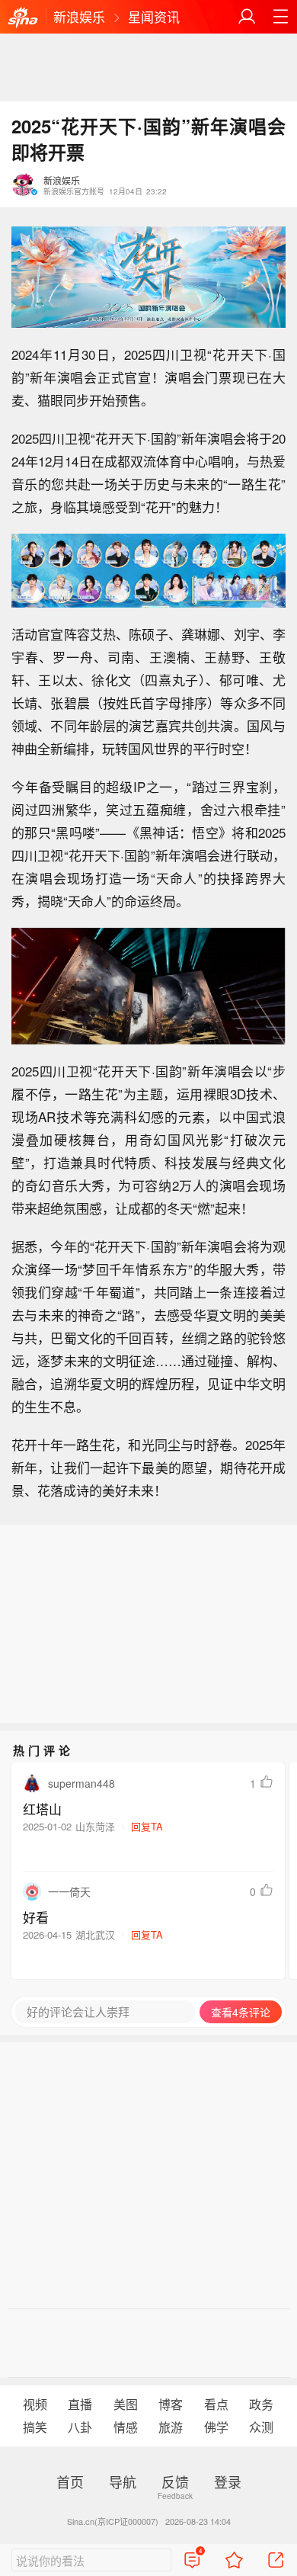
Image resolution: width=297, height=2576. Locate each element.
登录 (228, 2481)
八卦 (80, 2427)
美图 (126, 2404)
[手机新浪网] (23, 18)
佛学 (216, 2427)
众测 (261, 2427)
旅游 (171, 2427)
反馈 (175, 2481)
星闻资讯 (154, 16)
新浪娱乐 (79, 16)
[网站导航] (280, 17)
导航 (123, 2481)
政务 (261, 2404)
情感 (126, 2427)
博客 (171, 2404)
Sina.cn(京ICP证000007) (113, 2521)
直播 (80, 2404)
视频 (35, 2404)
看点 (216, 2404)
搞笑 (35, 2427)
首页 (70, 2481)
